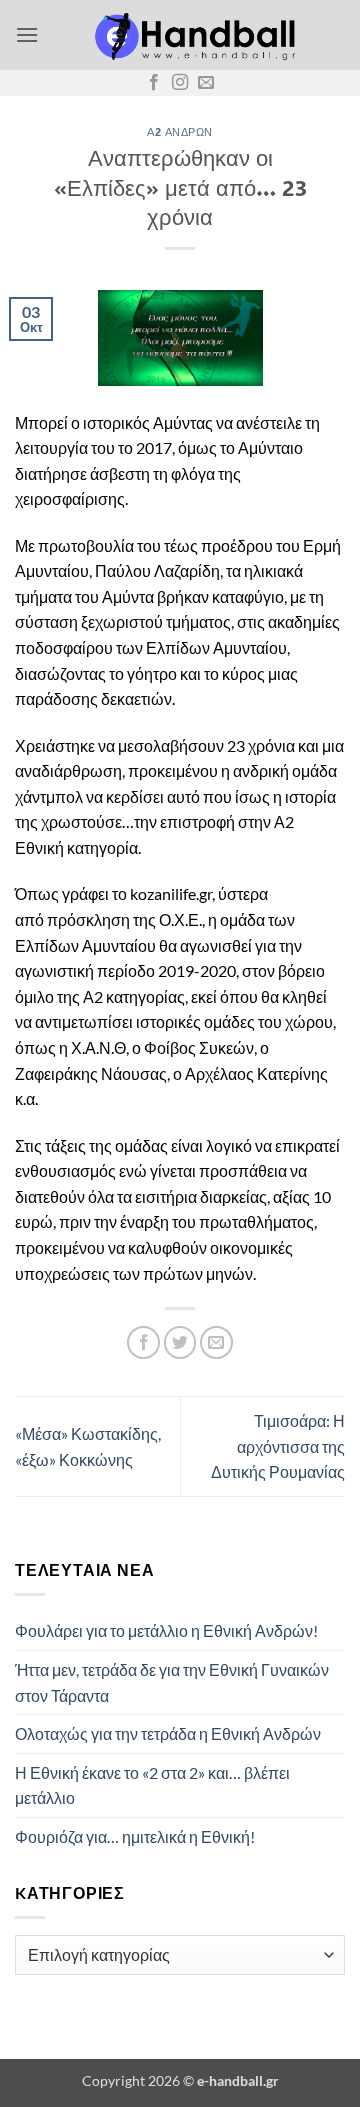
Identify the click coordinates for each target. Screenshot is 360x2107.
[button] (27, 34)
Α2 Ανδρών (180, 131)
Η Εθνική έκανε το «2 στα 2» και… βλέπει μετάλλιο (152, 1785)
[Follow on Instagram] (180, 83)
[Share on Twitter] (180, 1342)
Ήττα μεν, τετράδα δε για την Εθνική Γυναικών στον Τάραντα (172, 1682)
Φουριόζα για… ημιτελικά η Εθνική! (135, 1836)
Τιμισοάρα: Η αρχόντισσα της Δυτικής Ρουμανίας (278, 1446)
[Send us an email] (206, 83)
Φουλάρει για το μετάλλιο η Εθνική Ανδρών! (166, 1630)
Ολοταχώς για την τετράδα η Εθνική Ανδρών (168, 1733)
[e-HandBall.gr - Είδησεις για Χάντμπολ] (192, 35)
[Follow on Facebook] (154, 83)
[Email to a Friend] (216, 1342)
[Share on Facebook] (143, 1342)
